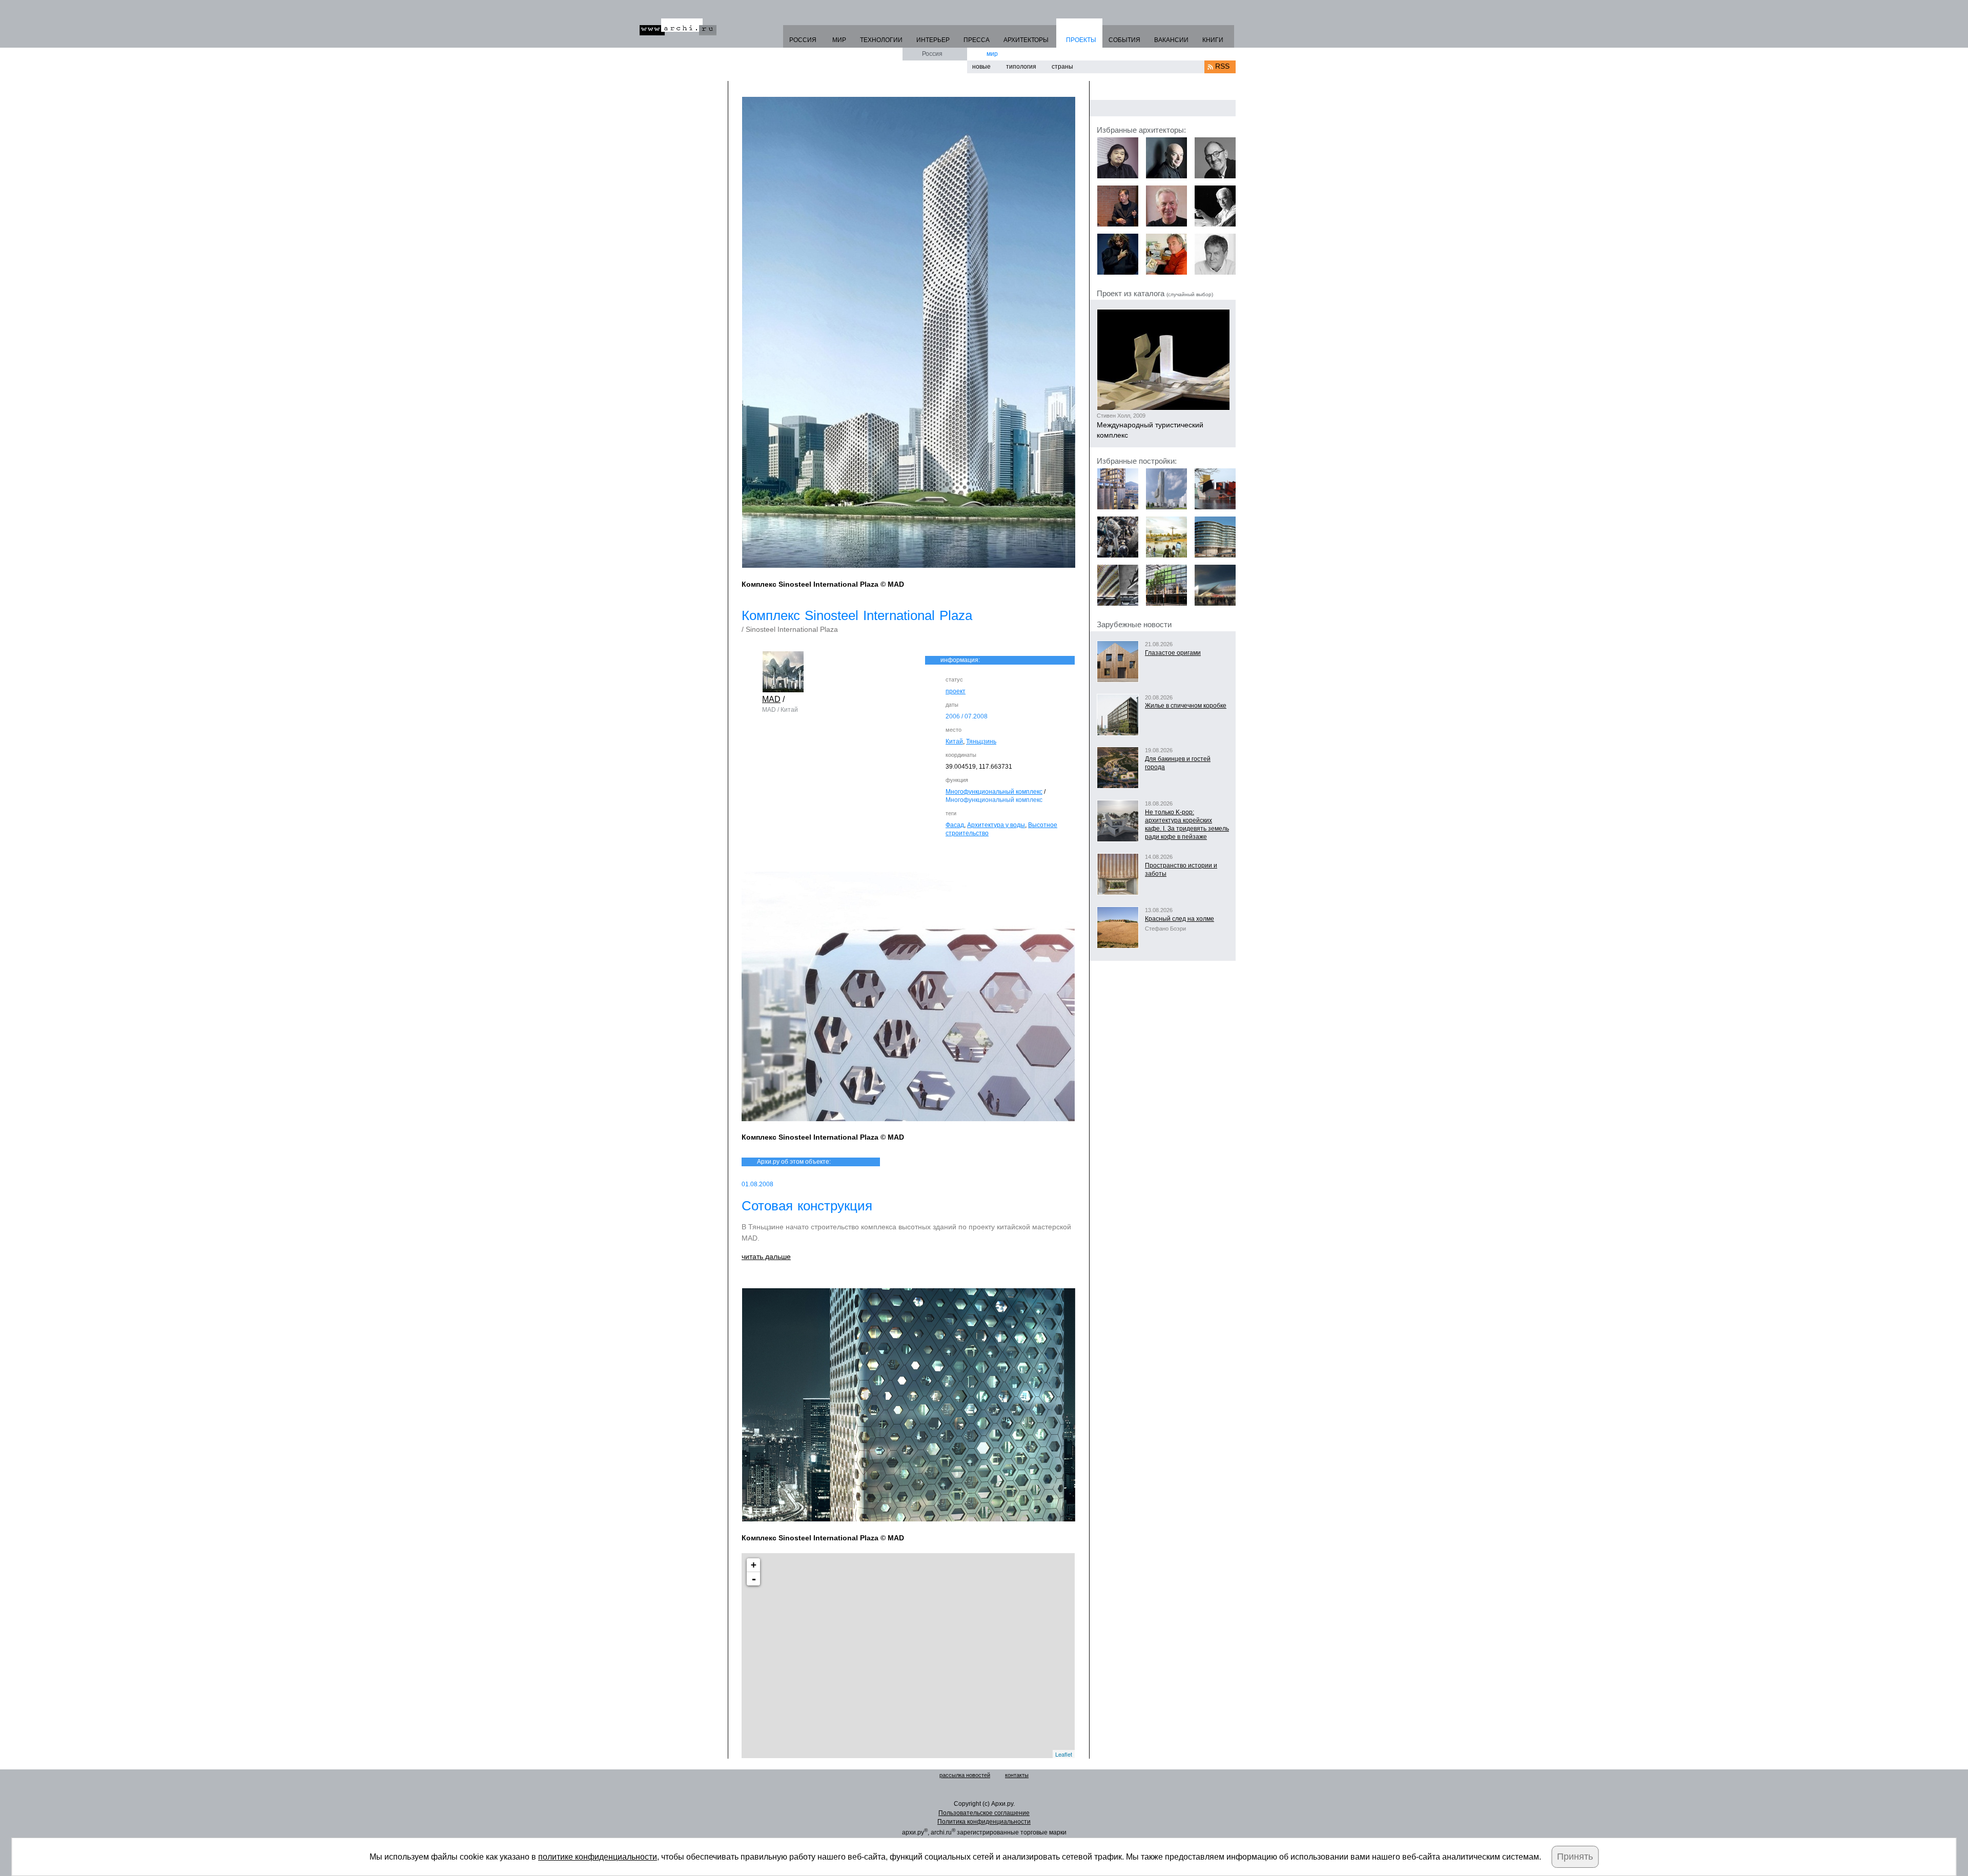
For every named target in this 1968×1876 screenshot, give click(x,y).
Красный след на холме (1180, 919)
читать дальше (766, 1256)
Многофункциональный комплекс (994, 792)
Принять (1575, 1857)
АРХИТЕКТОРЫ (1026, 40)
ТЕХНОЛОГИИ (881, 40)
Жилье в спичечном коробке (1186, 706)
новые (981, 67)
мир (992, 54)
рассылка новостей (965, 1775)
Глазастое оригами (1173, 653)
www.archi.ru (678, 27)
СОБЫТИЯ (1124, 40)
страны (1062, 67)
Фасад (955, 825)
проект (956, 691)
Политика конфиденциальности (984, 1822)
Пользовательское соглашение (984, 1813)
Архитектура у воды (996, 825)
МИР (839, 40)
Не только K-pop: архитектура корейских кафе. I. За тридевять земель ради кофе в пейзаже (1187, 824)
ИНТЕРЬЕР (933, 40)
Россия (932, 54)
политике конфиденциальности (598, 1857)
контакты (1017, 1775)
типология (1021, 67)
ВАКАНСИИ (1171, 40)
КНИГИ (1213, 40)
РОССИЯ (803, 40)
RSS (1222, 66)
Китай (954, 741)
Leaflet (1064, 1754)
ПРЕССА (977, 40)
